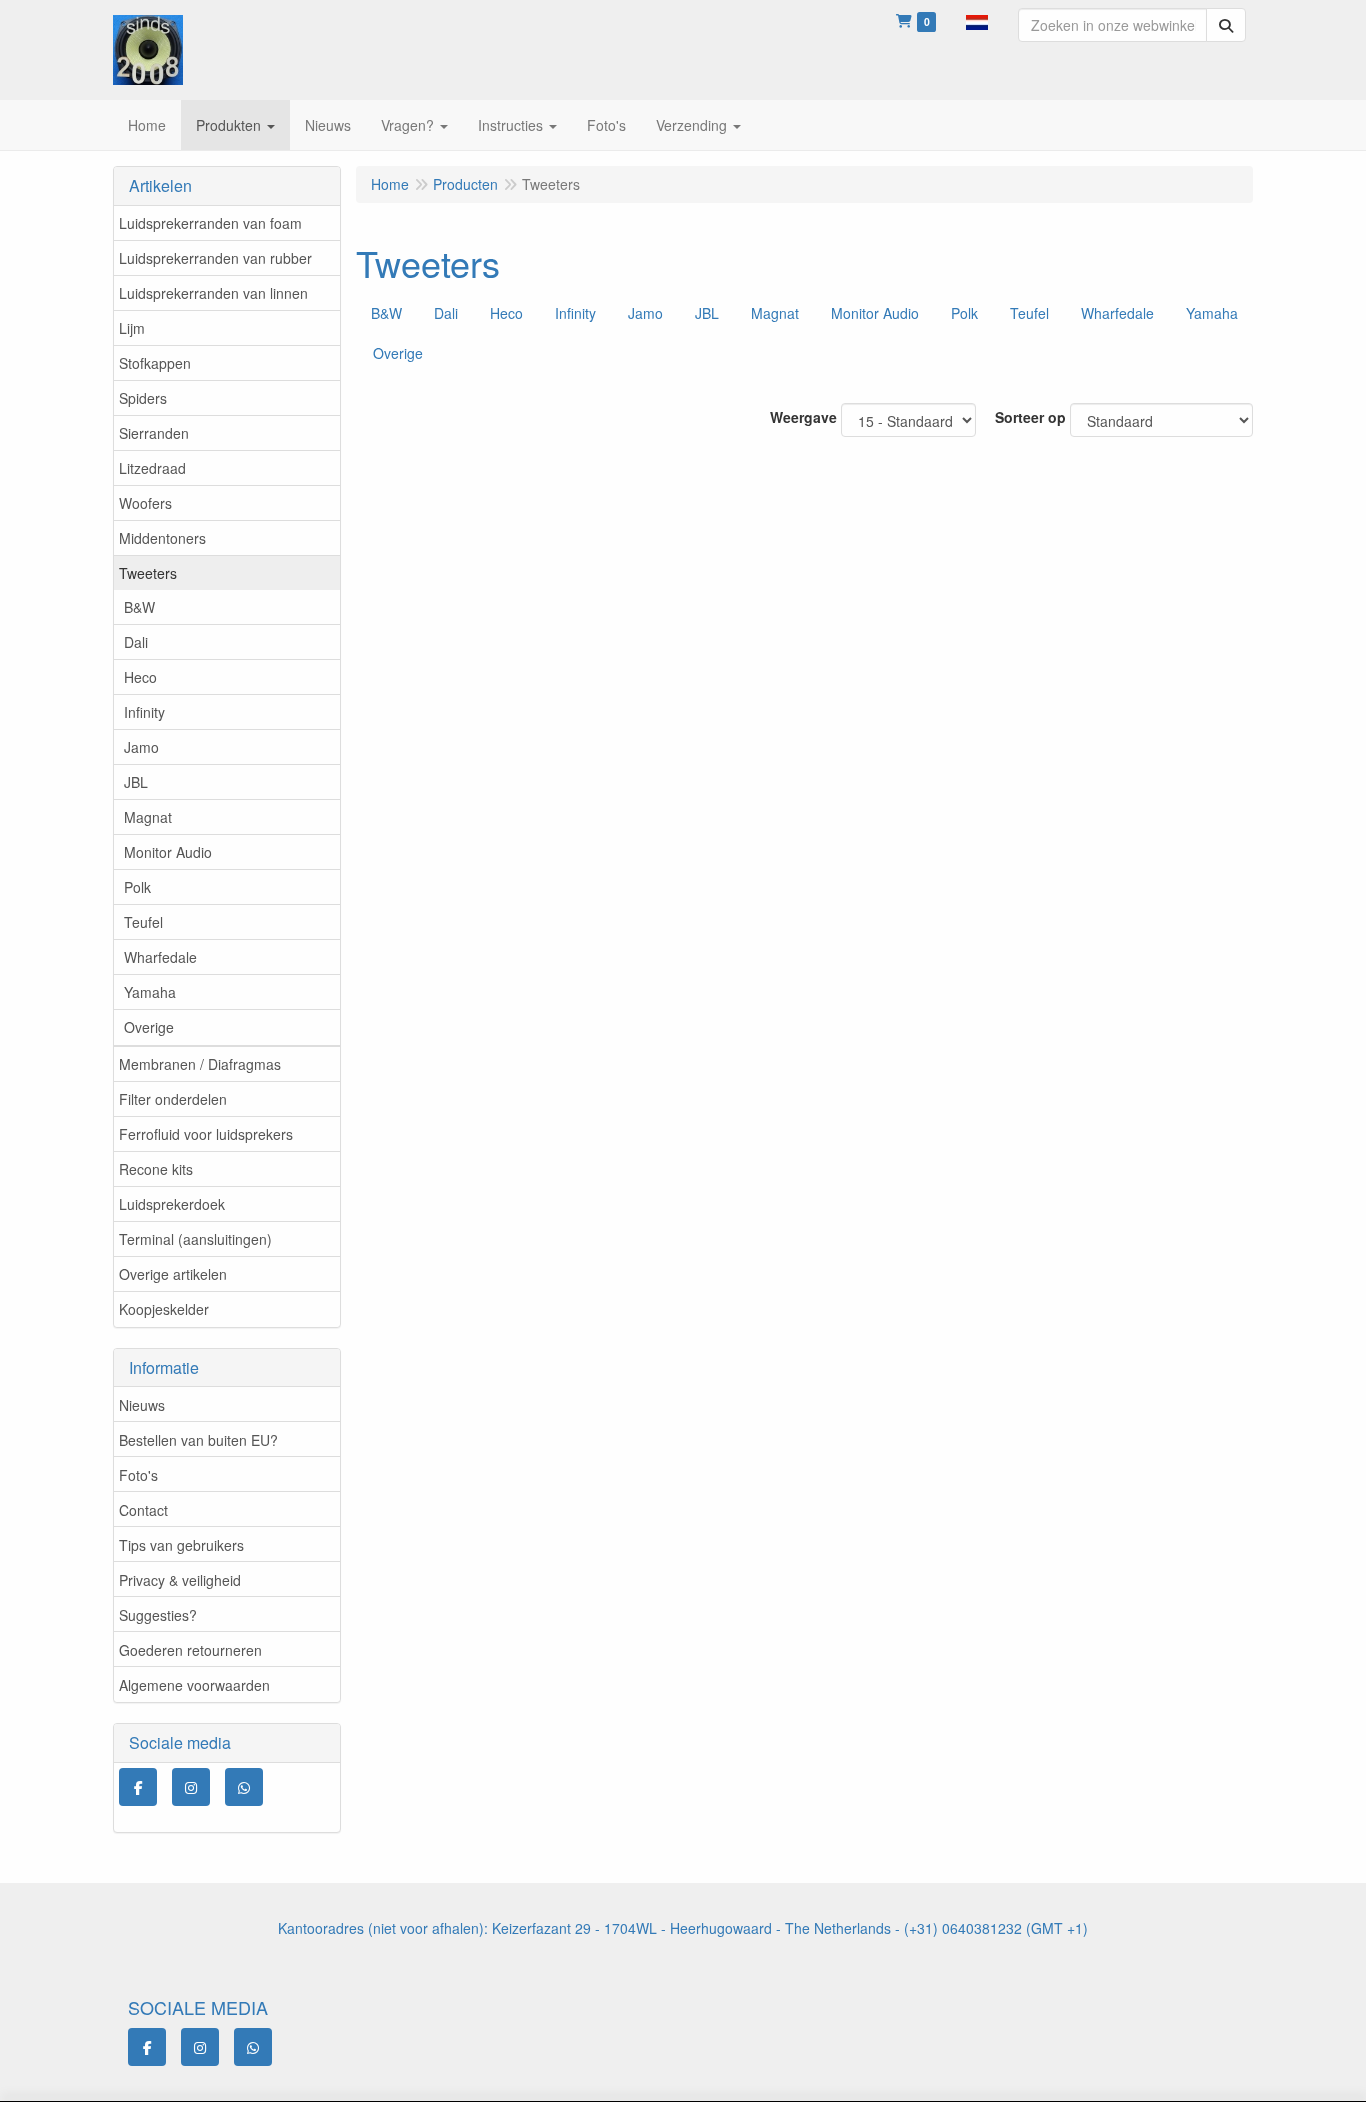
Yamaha (150, 992)
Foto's (138, 1475)
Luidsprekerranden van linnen (213, 293)
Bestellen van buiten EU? (198, 1440)
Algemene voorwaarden (194, 1685)
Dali (136, 642)
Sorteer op (1030, 417)
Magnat (148, 817)
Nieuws (142, 1405)
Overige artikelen (173, 1274)
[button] (977, 20)
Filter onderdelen (173, 1099)
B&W (139, 607)
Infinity (144, 712)
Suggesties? (158, 1615)
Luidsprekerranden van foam (210, 223)
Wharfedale (160, 957)
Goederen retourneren (190, 1650)
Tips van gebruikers (181, 1545)
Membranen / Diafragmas (200, 1064)
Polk (137, 887)
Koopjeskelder (164, 1309)
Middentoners (162, 538)
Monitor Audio (168, 852)
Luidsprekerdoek (172, 1204)
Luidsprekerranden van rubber (215, 258)
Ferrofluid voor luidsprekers (206, 1134)
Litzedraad (152, 468)
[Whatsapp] (244, 1787)
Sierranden (154, 433)
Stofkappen (155, 363)
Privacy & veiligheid (180, 1580)
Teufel (143, 922)
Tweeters (148, 573)
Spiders (143, 398)
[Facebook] (138, 1787)
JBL (136, 782)
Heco (140, 677)
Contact (143, 1510)
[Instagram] (191, 1787)
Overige (149, 1027)
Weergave (803, 417)
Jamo (141, 747)
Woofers (145, 503)
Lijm (132, 328)
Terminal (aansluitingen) (195, 1239)
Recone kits (156, 1169)
